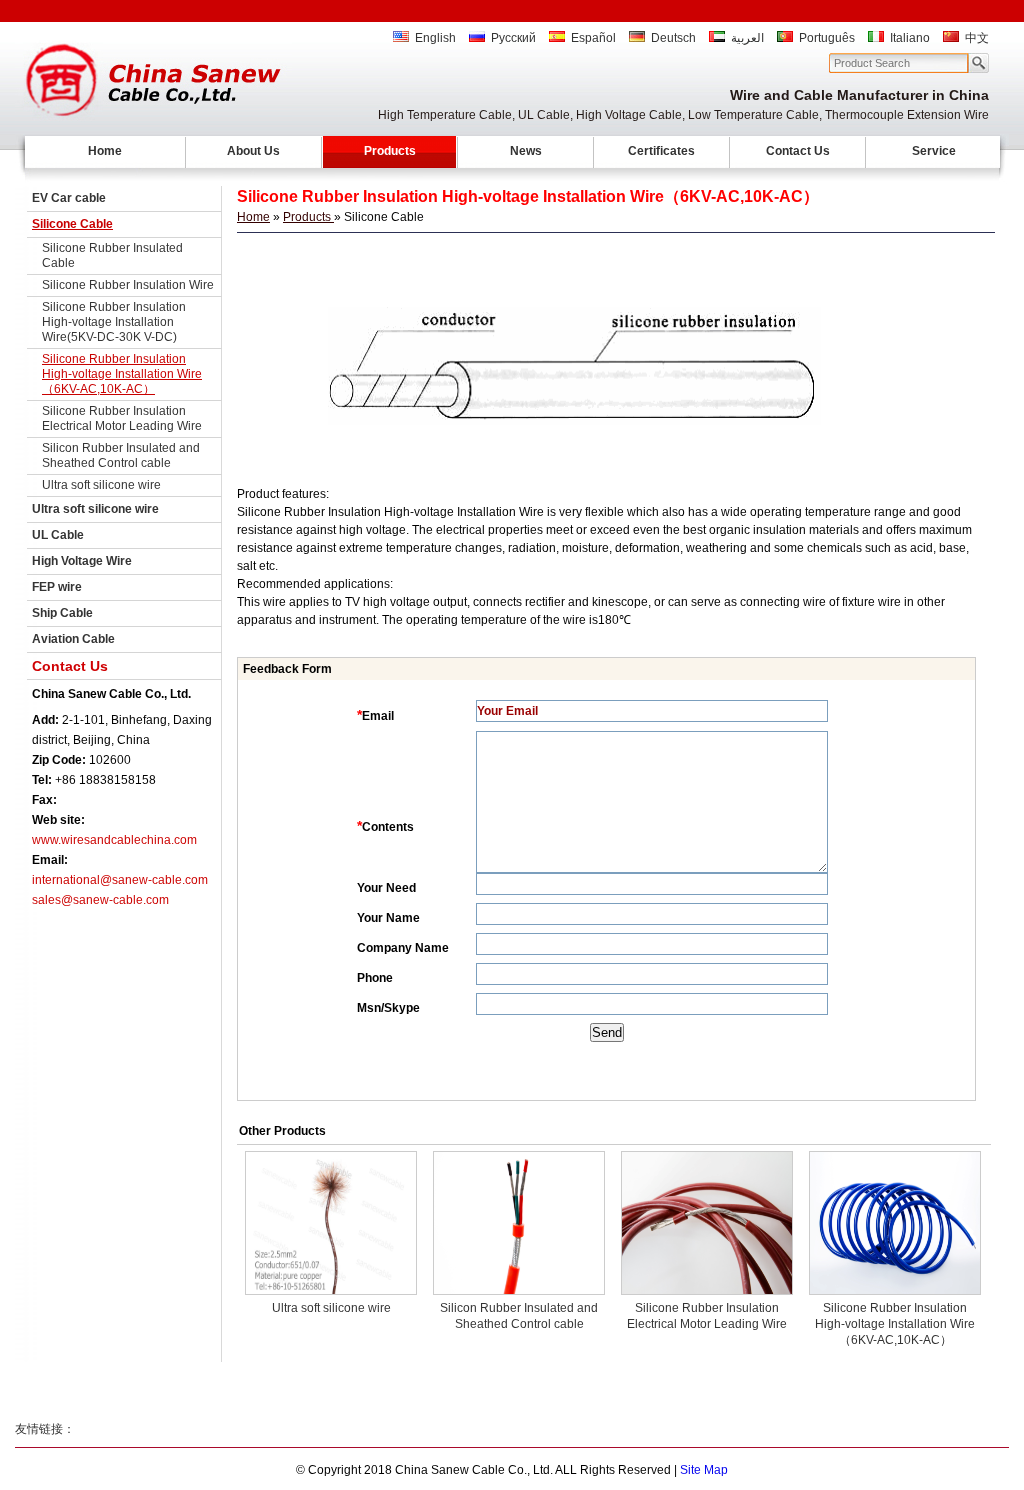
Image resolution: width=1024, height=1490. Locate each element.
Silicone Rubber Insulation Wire (128, 285)
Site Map (704, 1470)
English (435, 38)
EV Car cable (69, 198)
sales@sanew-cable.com (100, 900)
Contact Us (798, 151)
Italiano (910, 38)
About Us (253, 151)
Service (934, 151)
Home (105, 151)
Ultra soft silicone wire (101, 485)
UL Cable (58, 535)
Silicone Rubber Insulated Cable (112, 255)
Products (390, 151)
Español (593, 38)
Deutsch (673, 38)
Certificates (661, 151)
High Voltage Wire (82, 561)
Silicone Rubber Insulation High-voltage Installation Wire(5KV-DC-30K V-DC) (114, 322)
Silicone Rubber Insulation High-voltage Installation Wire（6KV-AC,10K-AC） (122, 374)
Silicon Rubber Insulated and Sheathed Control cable (121, 455)
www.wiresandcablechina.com (114, 840)
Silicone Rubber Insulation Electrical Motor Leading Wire (122, 418)
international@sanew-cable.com (120, 880)
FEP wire (57, 587)
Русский (513, 38)
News (526, 151)
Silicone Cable (72, 224)
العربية (747, 38)
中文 (977, 38)
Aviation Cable (73, 639)
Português (827, 38)
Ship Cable (62, 613)
